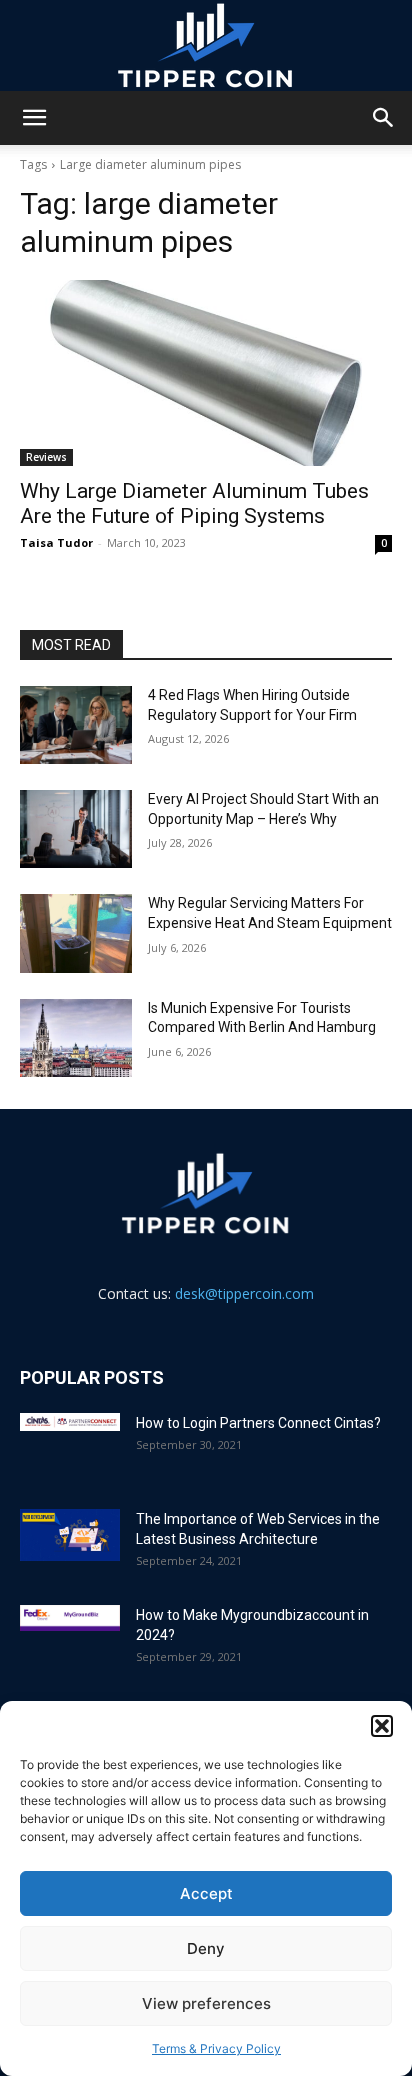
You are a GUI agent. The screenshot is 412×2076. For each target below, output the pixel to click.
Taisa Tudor (56, 542)
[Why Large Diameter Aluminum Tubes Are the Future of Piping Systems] (206, 373)
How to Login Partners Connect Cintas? (258, 1423)
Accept (206, 1893)
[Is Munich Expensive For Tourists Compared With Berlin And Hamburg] (76, 1038)
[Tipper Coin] (206, 46)
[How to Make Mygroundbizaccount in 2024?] (70, 1618)
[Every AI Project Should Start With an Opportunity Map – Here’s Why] (76, 829)
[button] (382, 1726)
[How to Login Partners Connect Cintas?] (70, 1422)
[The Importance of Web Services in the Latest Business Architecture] (70, 1535)
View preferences (206, 2003)
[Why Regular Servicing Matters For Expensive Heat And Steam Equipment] (76, 933)
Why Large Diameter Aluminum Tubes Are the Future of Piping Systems (194, 503)
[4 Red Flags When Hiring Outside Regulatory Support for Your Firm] (76, 725)
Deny (206, 1948)
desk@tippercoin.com (244, 1293)
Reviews (46, 457)
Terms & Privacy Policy (216, 2048)
